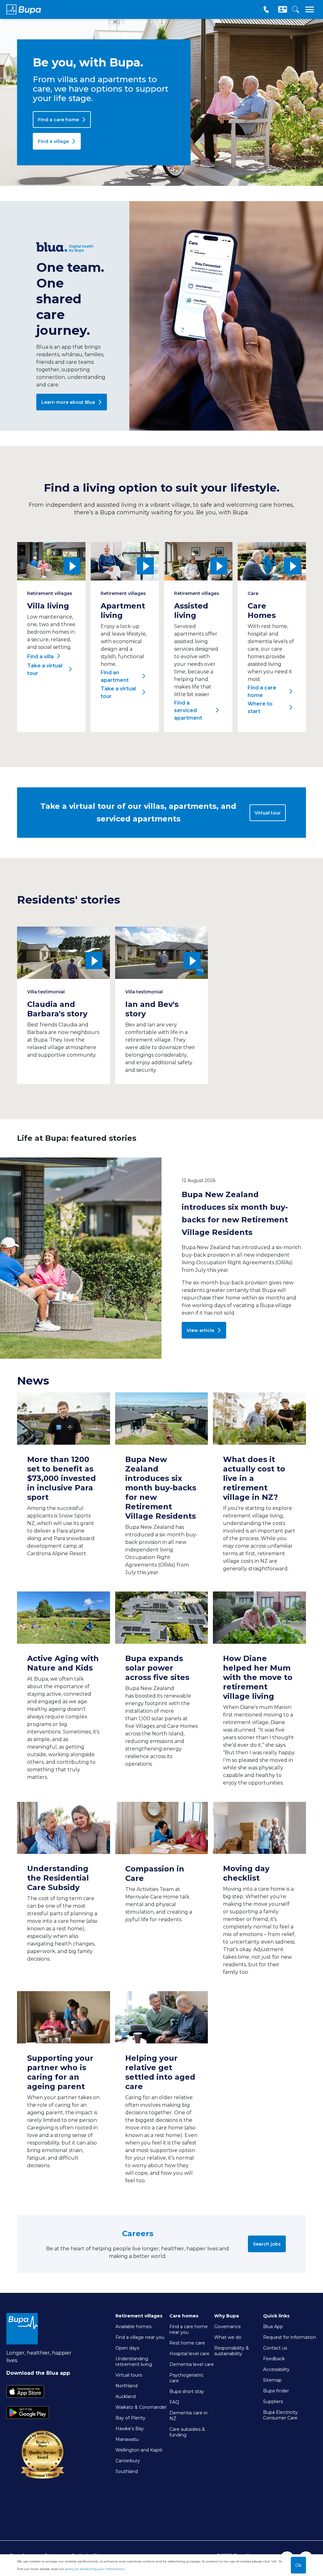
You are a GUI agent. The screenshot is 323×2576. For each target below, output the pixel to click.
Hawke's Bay (130, 2429)
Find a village (53, 141)
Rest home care (187, 2343)
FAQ (174, 2402)
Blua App (273, 2327)
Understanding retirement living (134, 2362)
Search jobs (267, 2244)
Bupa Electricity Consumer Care (280, 2415)
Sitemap (272, 2380)
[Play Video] (51, 561)
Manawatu (127, 2439)
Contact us (275, 2348)
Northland (126, 2386)
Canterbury (128, 2461)
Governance (228, 2327)
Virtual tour (268, 813)
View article (200, 1330)
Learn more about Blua (68, 402)
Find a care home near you (189, 2329)
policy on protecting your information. (95, 2569)
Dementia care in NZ (188, 2416)
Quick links (276, 2316)
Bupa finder (276, 2391)
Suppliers (273, 2402)
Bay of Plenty (130, 2418)
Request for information (290, 2337)
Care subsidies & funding (187, 2432)
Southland (127, 2471)
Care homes (184, 2316)
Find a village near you (140, 2337)
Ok (298, 2565)
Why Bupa (226, 2316)
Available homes (133, 2327)
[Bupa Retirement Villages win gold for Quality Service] (43, 2479)
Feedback (274, 2359)
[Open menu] (310, 10)
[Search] (295, 10)
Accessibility (276, 2369)
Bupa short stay (187, 2391)
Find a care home (58, 120)
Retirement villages (139, 2316)
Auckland (126, 2396)
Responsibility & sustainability (232, 2351)
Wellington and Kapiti (139, 2450)
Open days (127, 2348)
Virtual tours (129, 2375)
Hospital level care (189, 2354)
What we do (228, 2337)
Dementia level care (192, 2364)
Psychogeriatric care (187, 2378)
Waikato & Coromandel (141, 2407)
